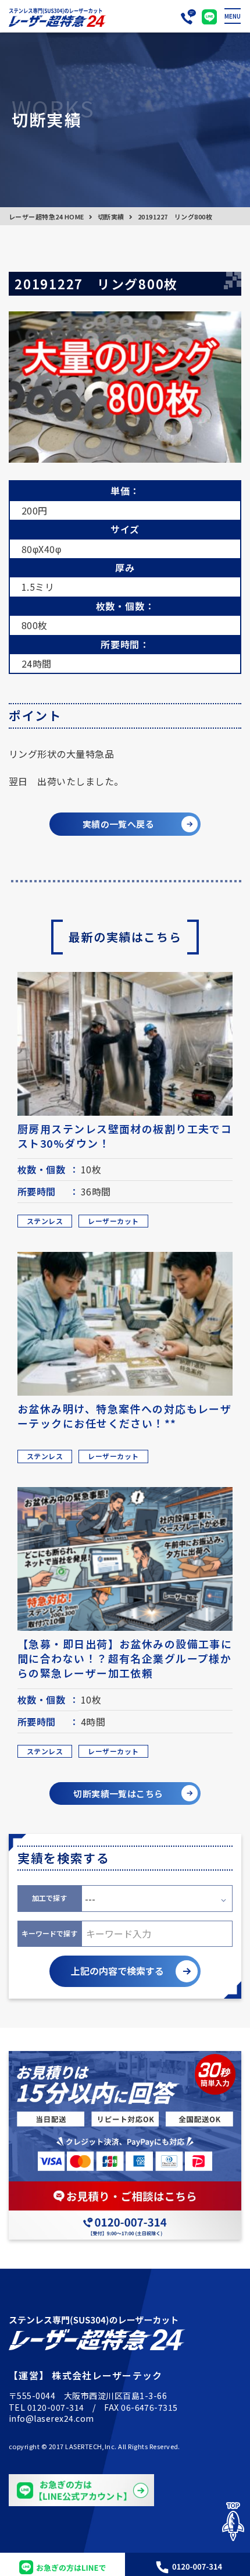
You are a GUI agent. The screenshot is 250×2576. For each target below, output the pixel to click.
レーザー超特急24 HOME (47, 217)
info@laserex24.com (51, 2418)
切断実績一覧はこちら (118, 1793)
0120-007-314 (56, 2407)
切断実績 (111, 217)
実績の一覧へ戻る (119, 824)
